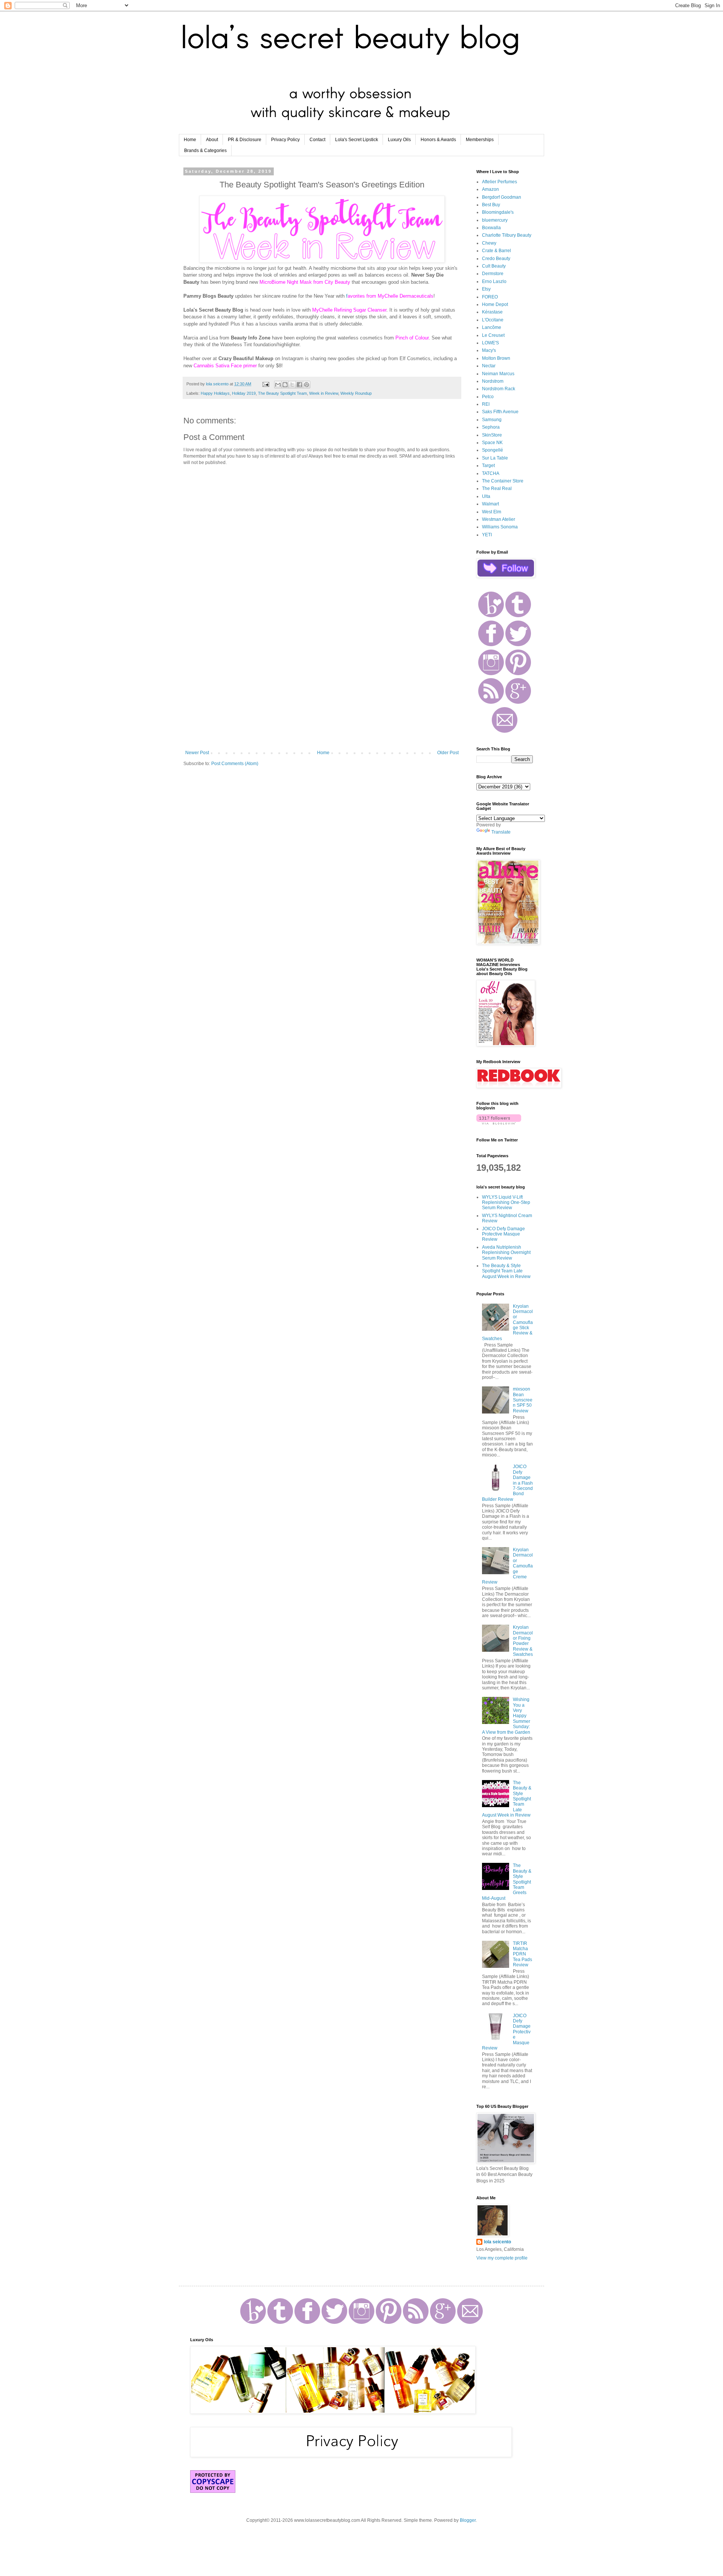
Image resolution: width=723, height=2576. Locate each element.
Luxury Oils (399, 140)
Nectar (489, 366)
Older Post (448, 753)
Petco (488, 397)
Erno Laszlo (494, 281)
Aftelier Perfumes (500, 182)
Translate (501, 832)
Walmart (490, 504)
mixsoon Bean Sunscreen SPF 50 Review (523, 1400)
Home (190, 140)
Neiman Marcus (498, 374)
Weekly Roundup (356, 393)
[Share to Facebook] (299, 385)
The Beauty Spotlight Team (282, 393)
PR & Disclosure (245, 140)
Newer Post (197, 753)
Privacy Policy (285, 140)
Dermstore (493, 274)
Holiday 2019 (244, 393)
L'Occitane (493, 320)
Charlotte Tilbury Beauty (507, 235)
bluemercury (495, 220)
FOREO (490, 297)
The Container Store (503, 481)
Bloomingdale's (498, 212)
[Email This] (278, 385)
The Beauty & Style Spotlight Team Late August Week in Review (506, 1271)
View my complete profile (502, 2258)
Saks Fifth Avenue (500, 412)
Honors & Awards (438, 140)
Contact (317, 140)
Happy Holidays (215, 393)
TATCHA (491, 473)
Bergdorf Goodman (502, 197)
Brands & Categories (205, 151)
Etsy (486, 289)
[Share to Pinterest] (307, 385)
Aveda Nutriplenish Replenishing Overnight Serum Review (506, 1253)
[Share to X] (292, 385)
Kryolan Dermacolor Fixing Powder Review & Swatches (523, 1641)
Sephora (491, 427)
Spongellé (493, 450)
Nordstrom (493, 381)
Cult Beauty (494, 266)
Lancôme (492, 327)
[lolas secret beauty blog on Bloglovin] (499, 1123)
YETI (487, 535)
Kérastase (492, 312)
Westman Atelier (499, 519)
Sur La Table (495, 458)
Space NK (492, 443)
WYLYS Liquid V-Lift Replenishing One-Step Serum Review (506, 1203)
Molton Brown (496, 358)
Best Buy (491, 205)
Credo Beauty (496, 259)
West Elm (492, 512)
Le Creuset (493, 335)
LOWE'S (490, 343)
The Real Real (497, 488)
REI (486, 404)
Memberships (480, 140)
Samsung (492, 420)
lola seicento (497, 2242)
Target (488, 466)
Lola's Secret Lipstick (357, 140)
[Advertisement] (322, 688)
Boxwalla (491, 228)
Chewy (489, 243)
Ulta (486, 496)
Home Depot (495, 304)
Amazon (490, 189)
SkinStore (492, 435)
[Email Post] (265, 384)
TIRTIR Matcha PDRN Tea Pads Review (522, 1954)
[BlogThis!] (285, 385)
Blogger (468, 2520)
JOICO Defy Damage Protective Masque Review (503, 1234)
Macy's (489, 350)
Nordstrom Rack (499, 389)
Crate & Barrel (496, 251)
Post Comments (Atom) (235, 764)
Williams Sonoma (500, 527)
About (212, 140)
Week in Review (324, 393)
